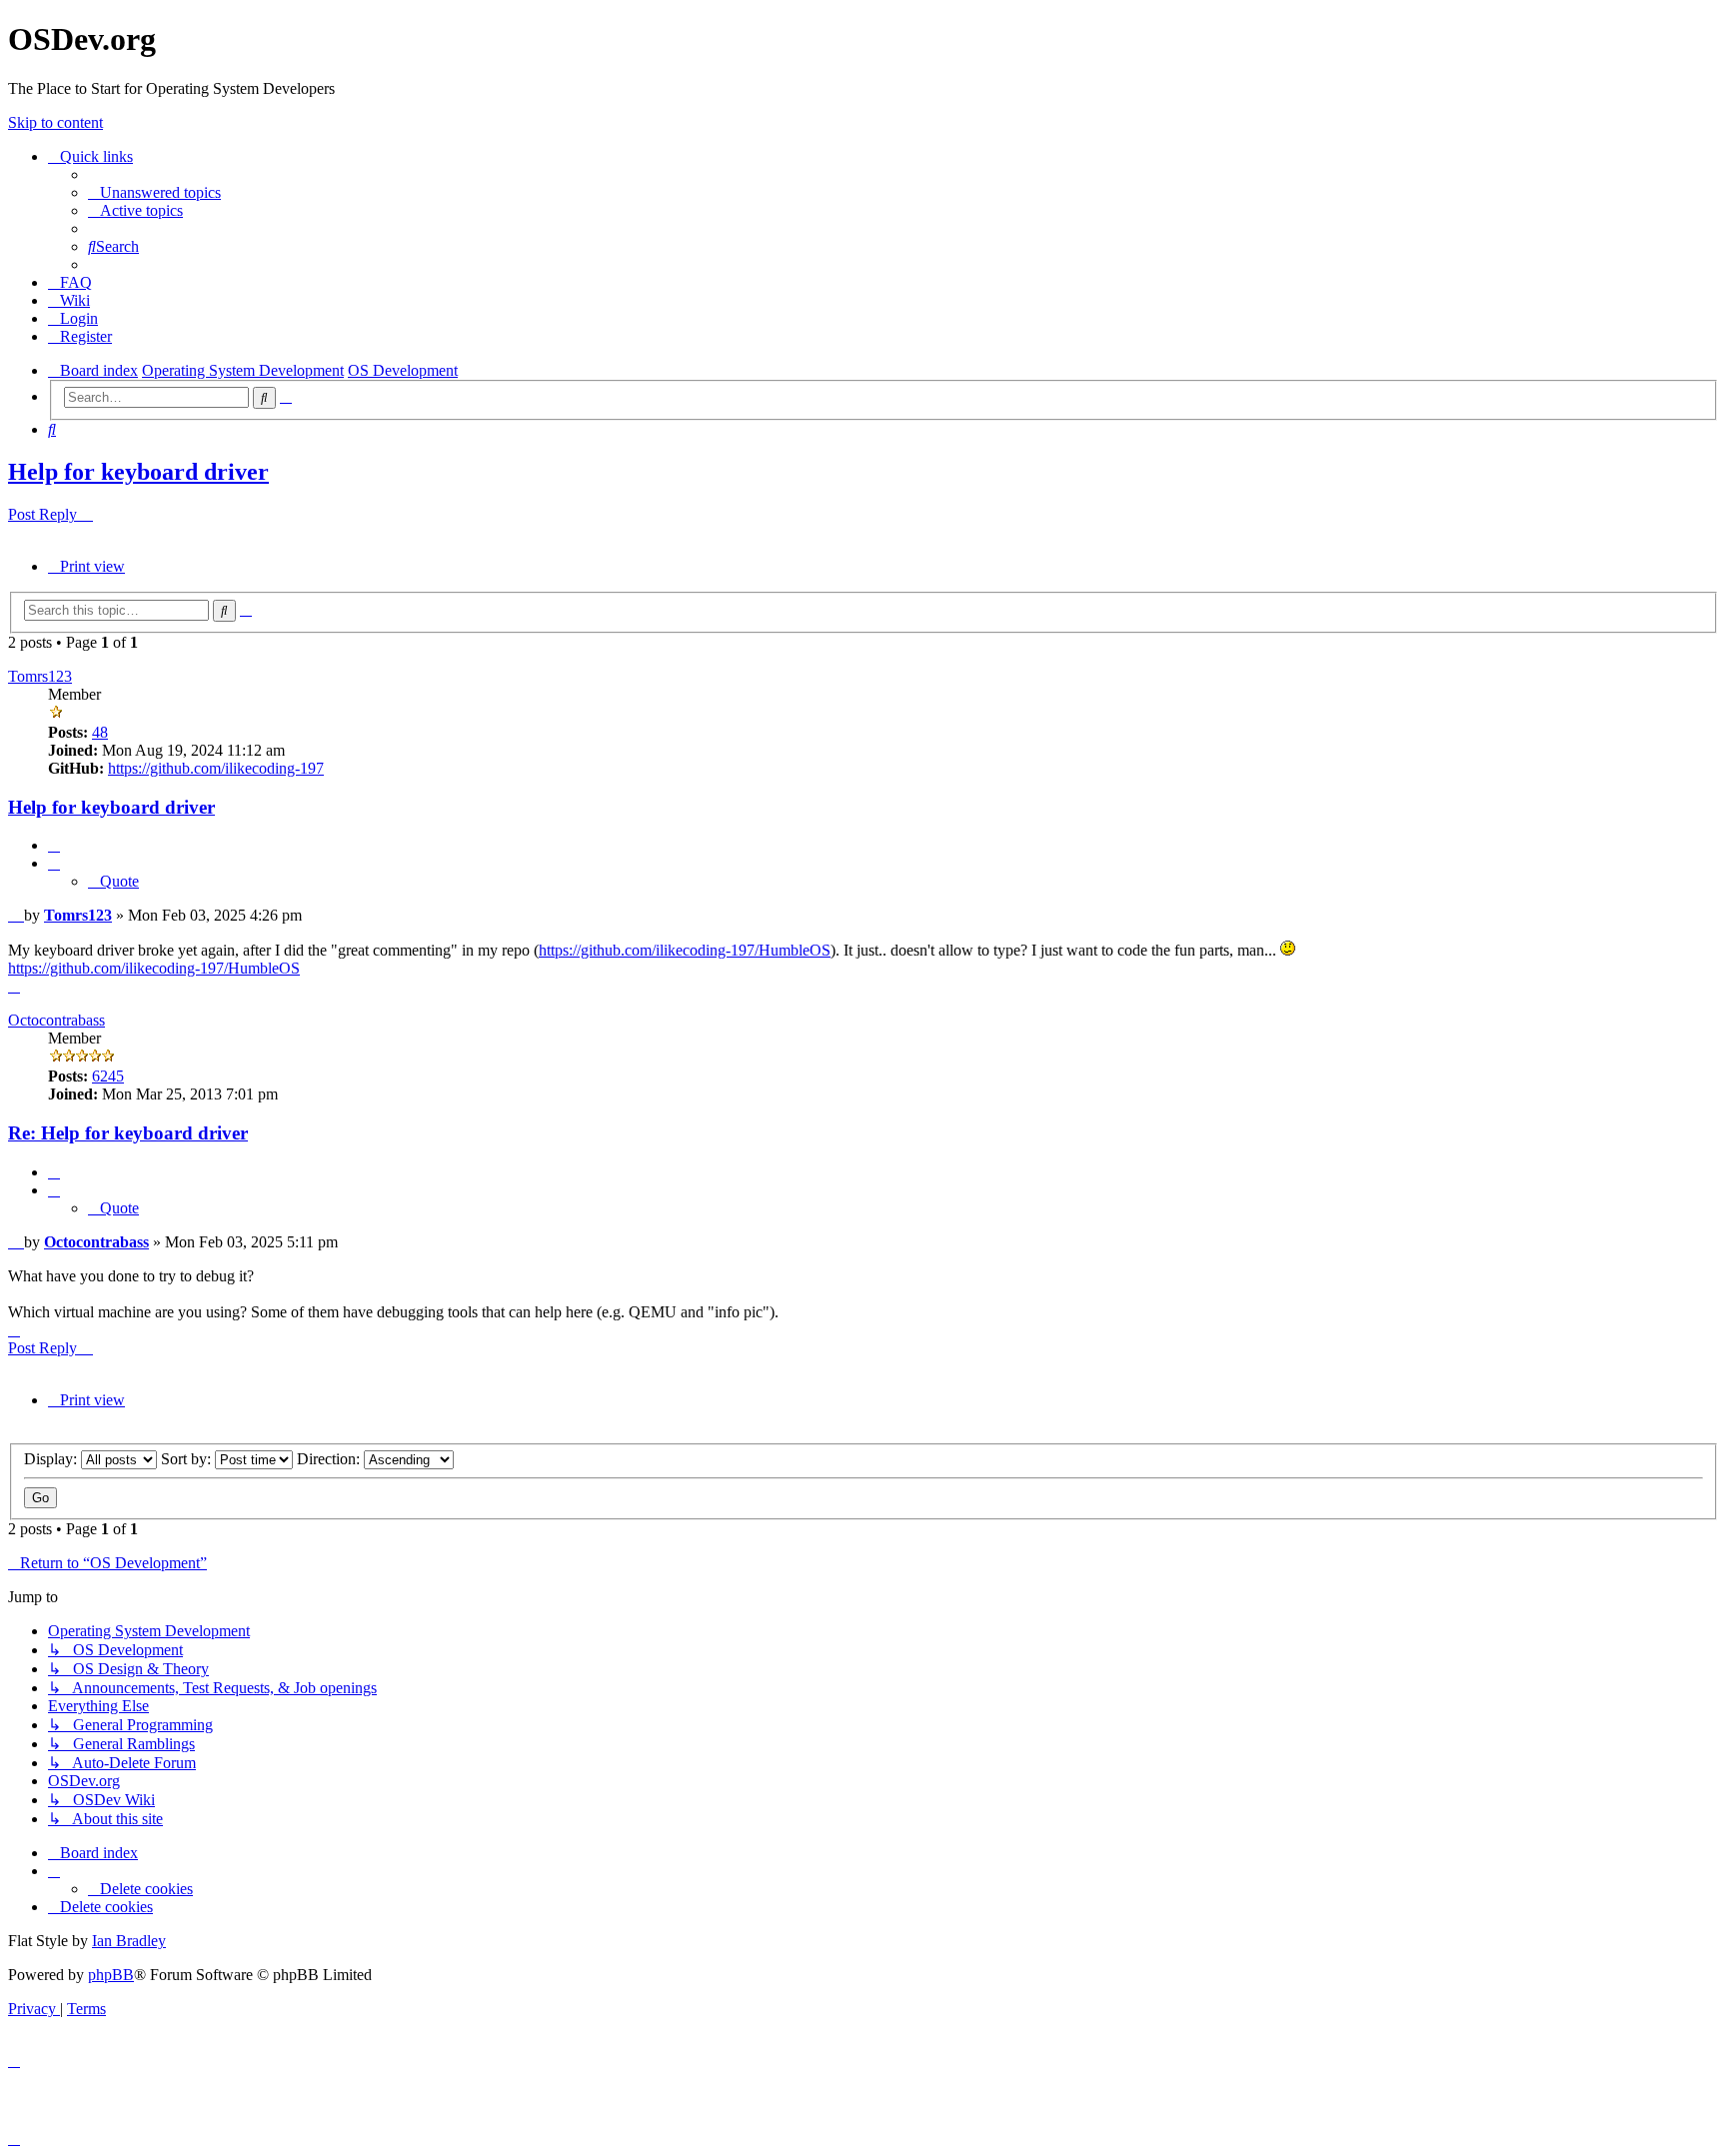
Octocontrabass (56, 1020)
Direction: (330, 1459)
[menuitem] (154, 192)
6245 (108, 1076)
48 (100, 732)
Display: (52, 1459)
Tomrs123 (40, 676)
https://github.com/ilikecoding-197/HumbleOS (685, 950)
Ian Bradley (129, 1941)
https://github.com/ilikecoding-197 (216, 768)
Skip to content (55, 122)
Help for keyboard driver (138, 472)
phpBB (111, 1975)
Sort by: (188, 1459)
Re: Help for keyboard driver (128, 1133)
